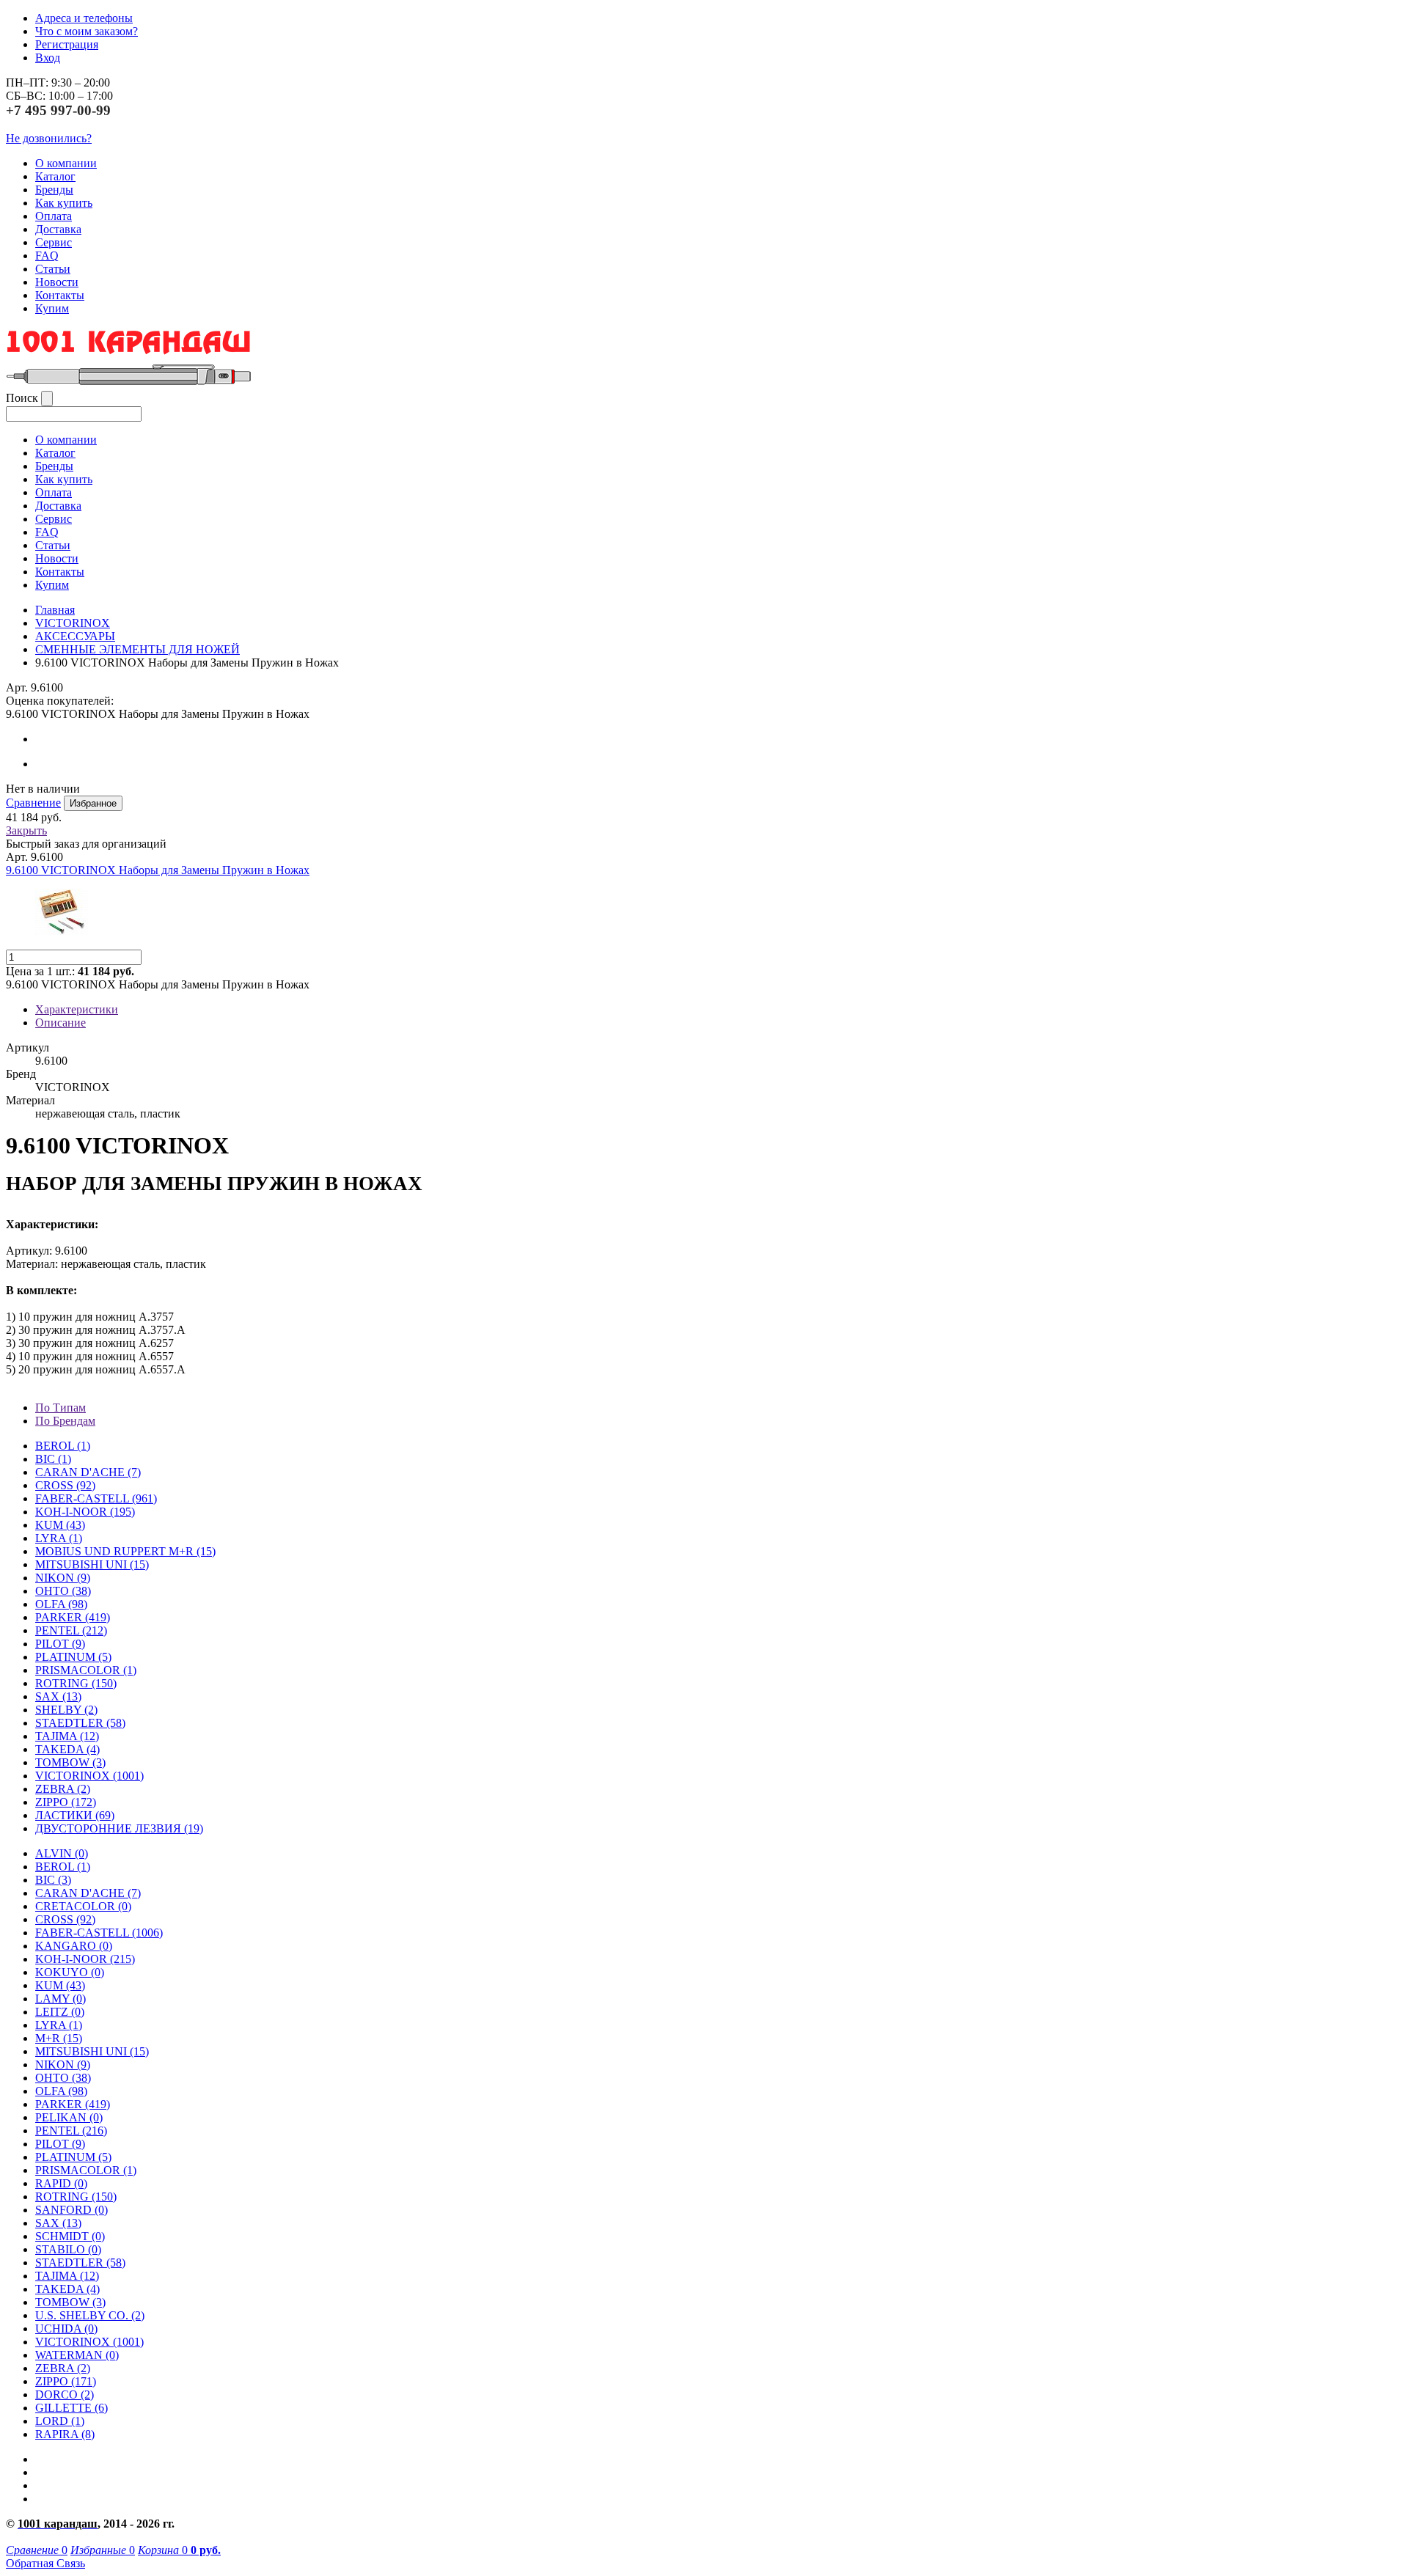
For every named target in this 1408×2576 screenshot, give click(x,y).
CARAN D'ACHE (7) (88, 1893)
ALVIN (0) (62, 1853)
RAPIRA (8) (65, 2434)
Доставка (58, 229)
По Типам (60, 1408)
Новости (57, 282)
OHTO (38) (63, 2078)
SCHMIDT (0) (70, 2236)
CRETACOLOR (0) (83, 1906)
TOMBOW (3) (70, 1762)
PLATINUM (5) (73, 2157)
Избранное (93, 803)
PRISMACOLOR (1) (86, 1670)
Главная (55, 610)
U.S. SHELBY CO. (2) (90, 2315)
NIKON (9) (63, 2065)
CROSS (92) (65, 1919)
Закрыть (26, 830)
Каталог (55, 176)
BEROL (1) (63, 1446)
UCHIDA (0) (66, 2329)
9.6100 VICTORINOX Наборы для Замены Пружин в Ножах (158, 870)
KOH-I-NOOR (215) (85, 1959)
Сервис (54, 242)
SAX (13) (58, 2223)
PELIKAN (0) (69, 2117)
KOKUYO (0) (70, 1972)
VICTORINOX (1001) (89, 2342)
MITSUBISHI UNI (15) (92, 2051)
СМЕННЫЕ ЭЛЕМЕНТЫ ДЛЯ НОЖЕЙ (137, 649)
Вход (48, 58)
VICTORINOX (73, 623)
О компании (66, 163)
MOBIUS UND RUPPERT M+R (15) (125, 1551)
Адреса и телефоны (84, 18)
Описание (60, 1023)
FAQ (47, 256)
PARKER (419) (73, 2104)
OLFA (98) (61, 2091)
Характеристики (77, 1009)
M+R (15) (59, 2038)
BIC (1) (53, 1459)
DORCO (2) (65, 2395)
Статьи (53, 269)
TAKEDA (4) (67, 1749)
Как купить (64, 203)
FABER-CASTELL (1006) (99, 1933)
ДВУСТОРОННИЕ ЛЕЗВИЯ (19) (119, 1828)
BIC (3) (53, 1880)
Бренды (54, 190)
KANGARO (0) (74, 1946)
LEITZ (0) (60, 2012)
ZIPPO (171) (66, 2381)
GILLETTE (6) (71, 2408)
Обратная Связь (45, 2563)
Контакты (60, 295)
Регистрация (67, 44)
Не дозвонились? (49, 138)
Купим (52, 308)
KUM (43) (60, 1525)
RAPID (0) (61, 2183)
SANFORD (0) (71, 2210)
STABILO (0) (68, 2249)
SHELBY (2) (66, 1710)
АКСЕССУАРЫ (75, 636)
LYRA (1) (59, 1538)
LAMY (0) (60, 1999)
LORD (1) (60, 2421)
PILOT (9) (60, 1644)
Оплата (54, 216)
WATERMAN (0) (77, 2355)
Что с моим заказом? (87, 31)
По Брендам (65, 1421)
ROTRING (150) (76, 2197)
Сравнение (33, 803)
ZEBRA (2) (63, 1789)
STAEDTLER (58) (80, 2263)
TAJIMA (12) (67, 2276)
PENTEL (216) (71, 2131)
